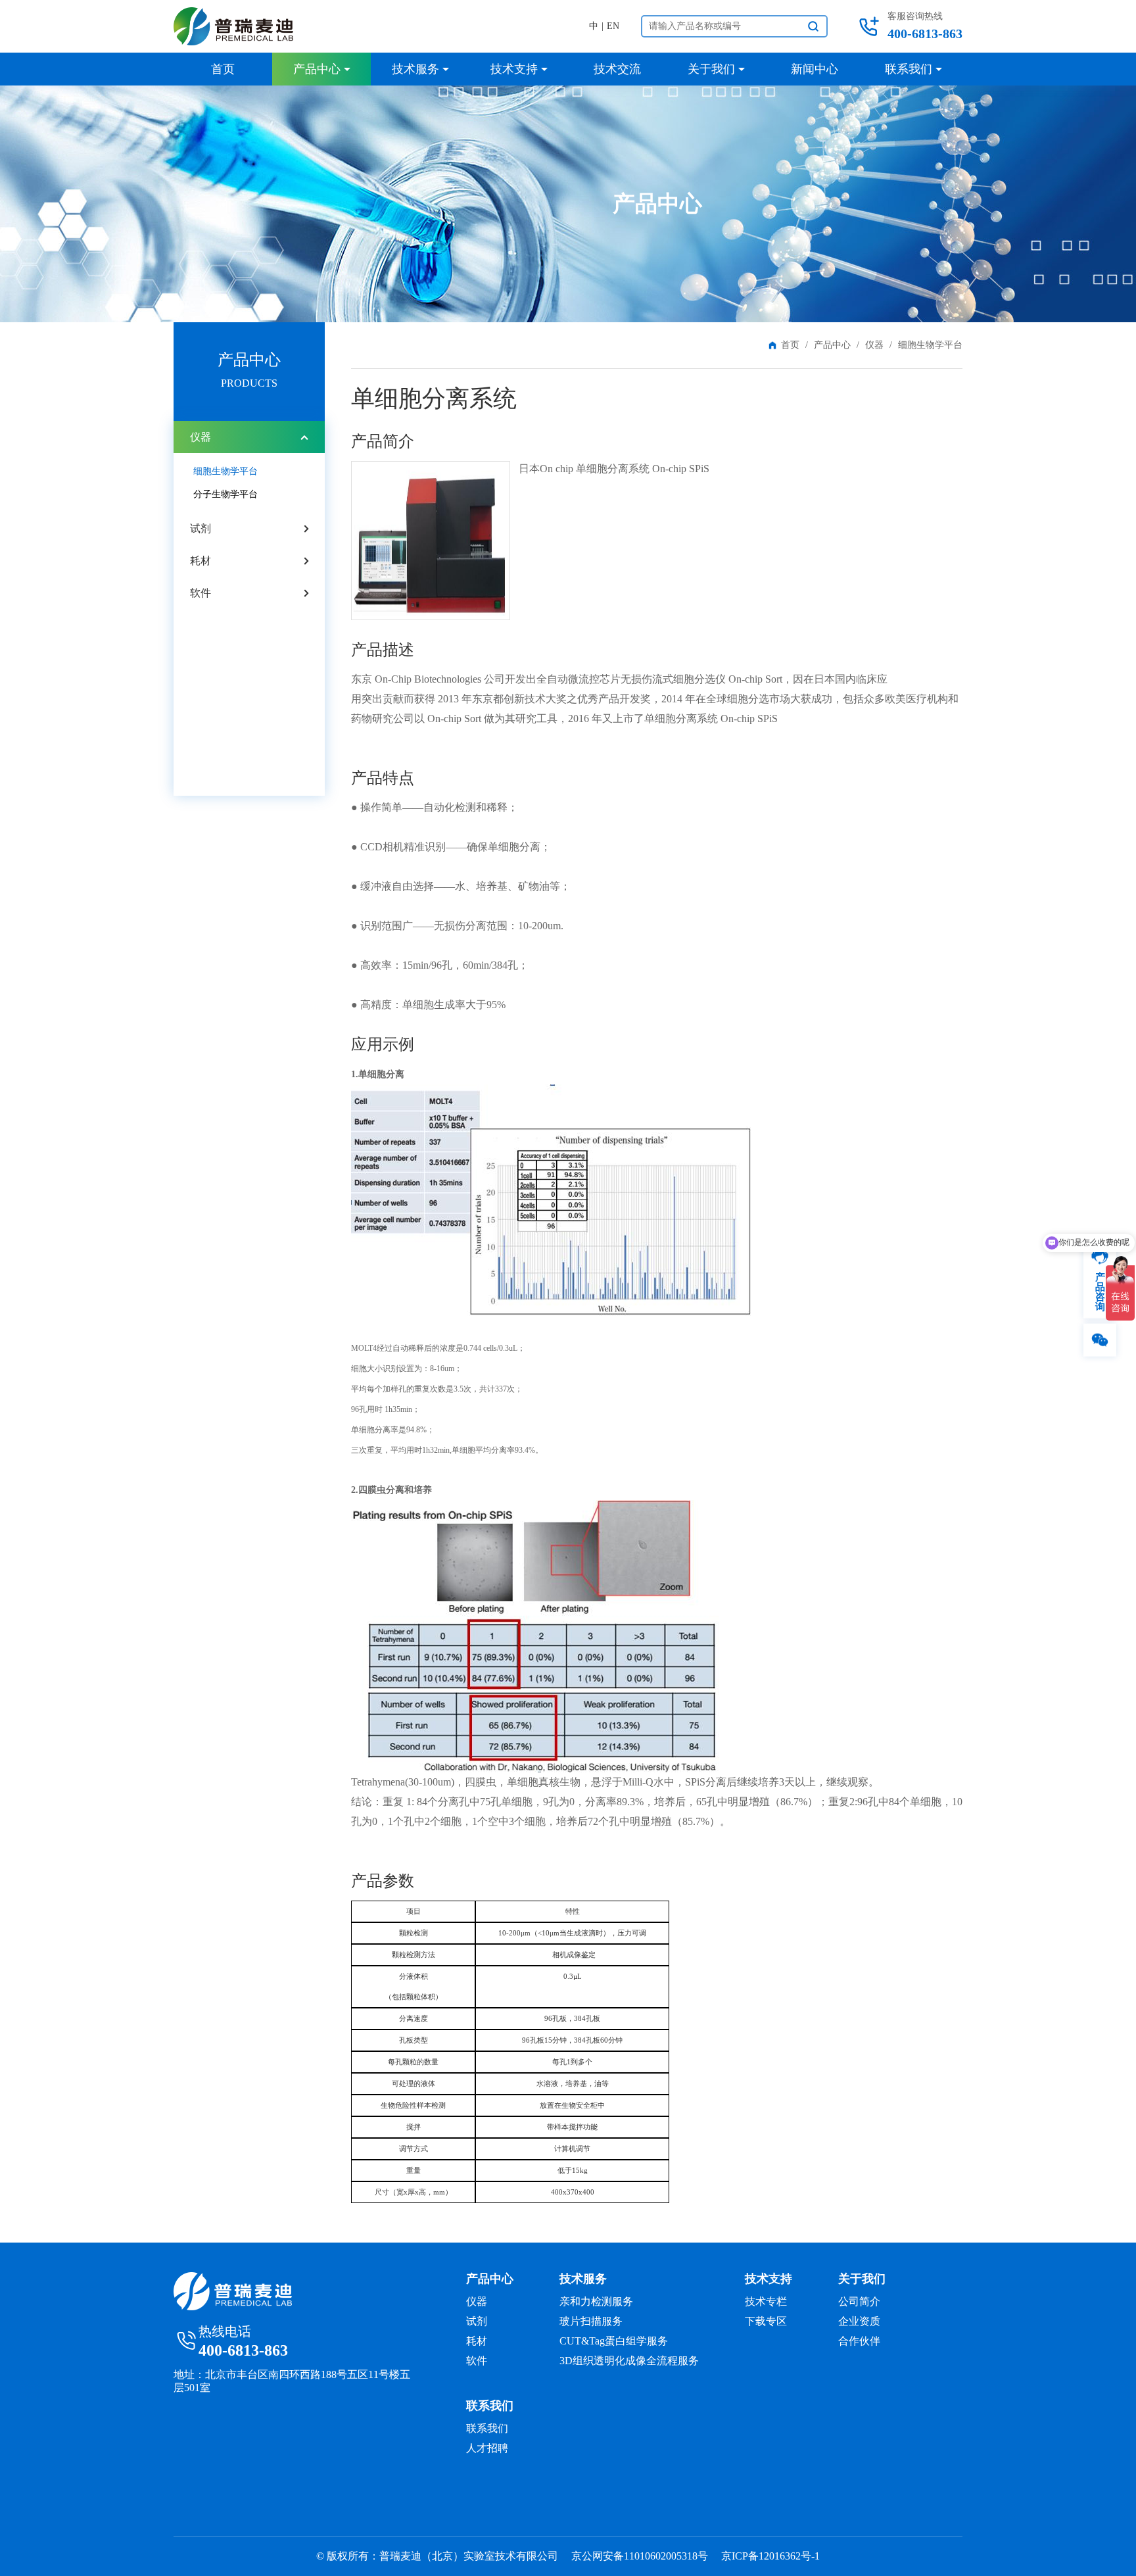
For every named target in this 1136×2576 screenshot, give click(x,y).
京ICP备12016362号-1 (770, 2556)
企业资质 (859, 2321)
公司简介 (859, 2301)
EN (613, 26)
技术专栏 (766, 2301)
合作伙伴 (859, 2341)
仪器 (874, 345)
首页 (790, 345)
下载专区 (766, 2321)
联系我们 (487, 2428)
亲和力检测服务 (596, 2301)
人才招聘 (487, 2448)
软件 (201, 593)
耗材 (201, 561)
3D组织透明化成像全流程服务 (629, 2361)
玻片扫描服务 (591, 2321)
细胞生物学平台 (225, 471)
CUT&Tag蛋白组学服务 (614, 2341)
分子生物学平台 (225, 494)
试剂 (201, 528)
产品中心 (832, 345)
